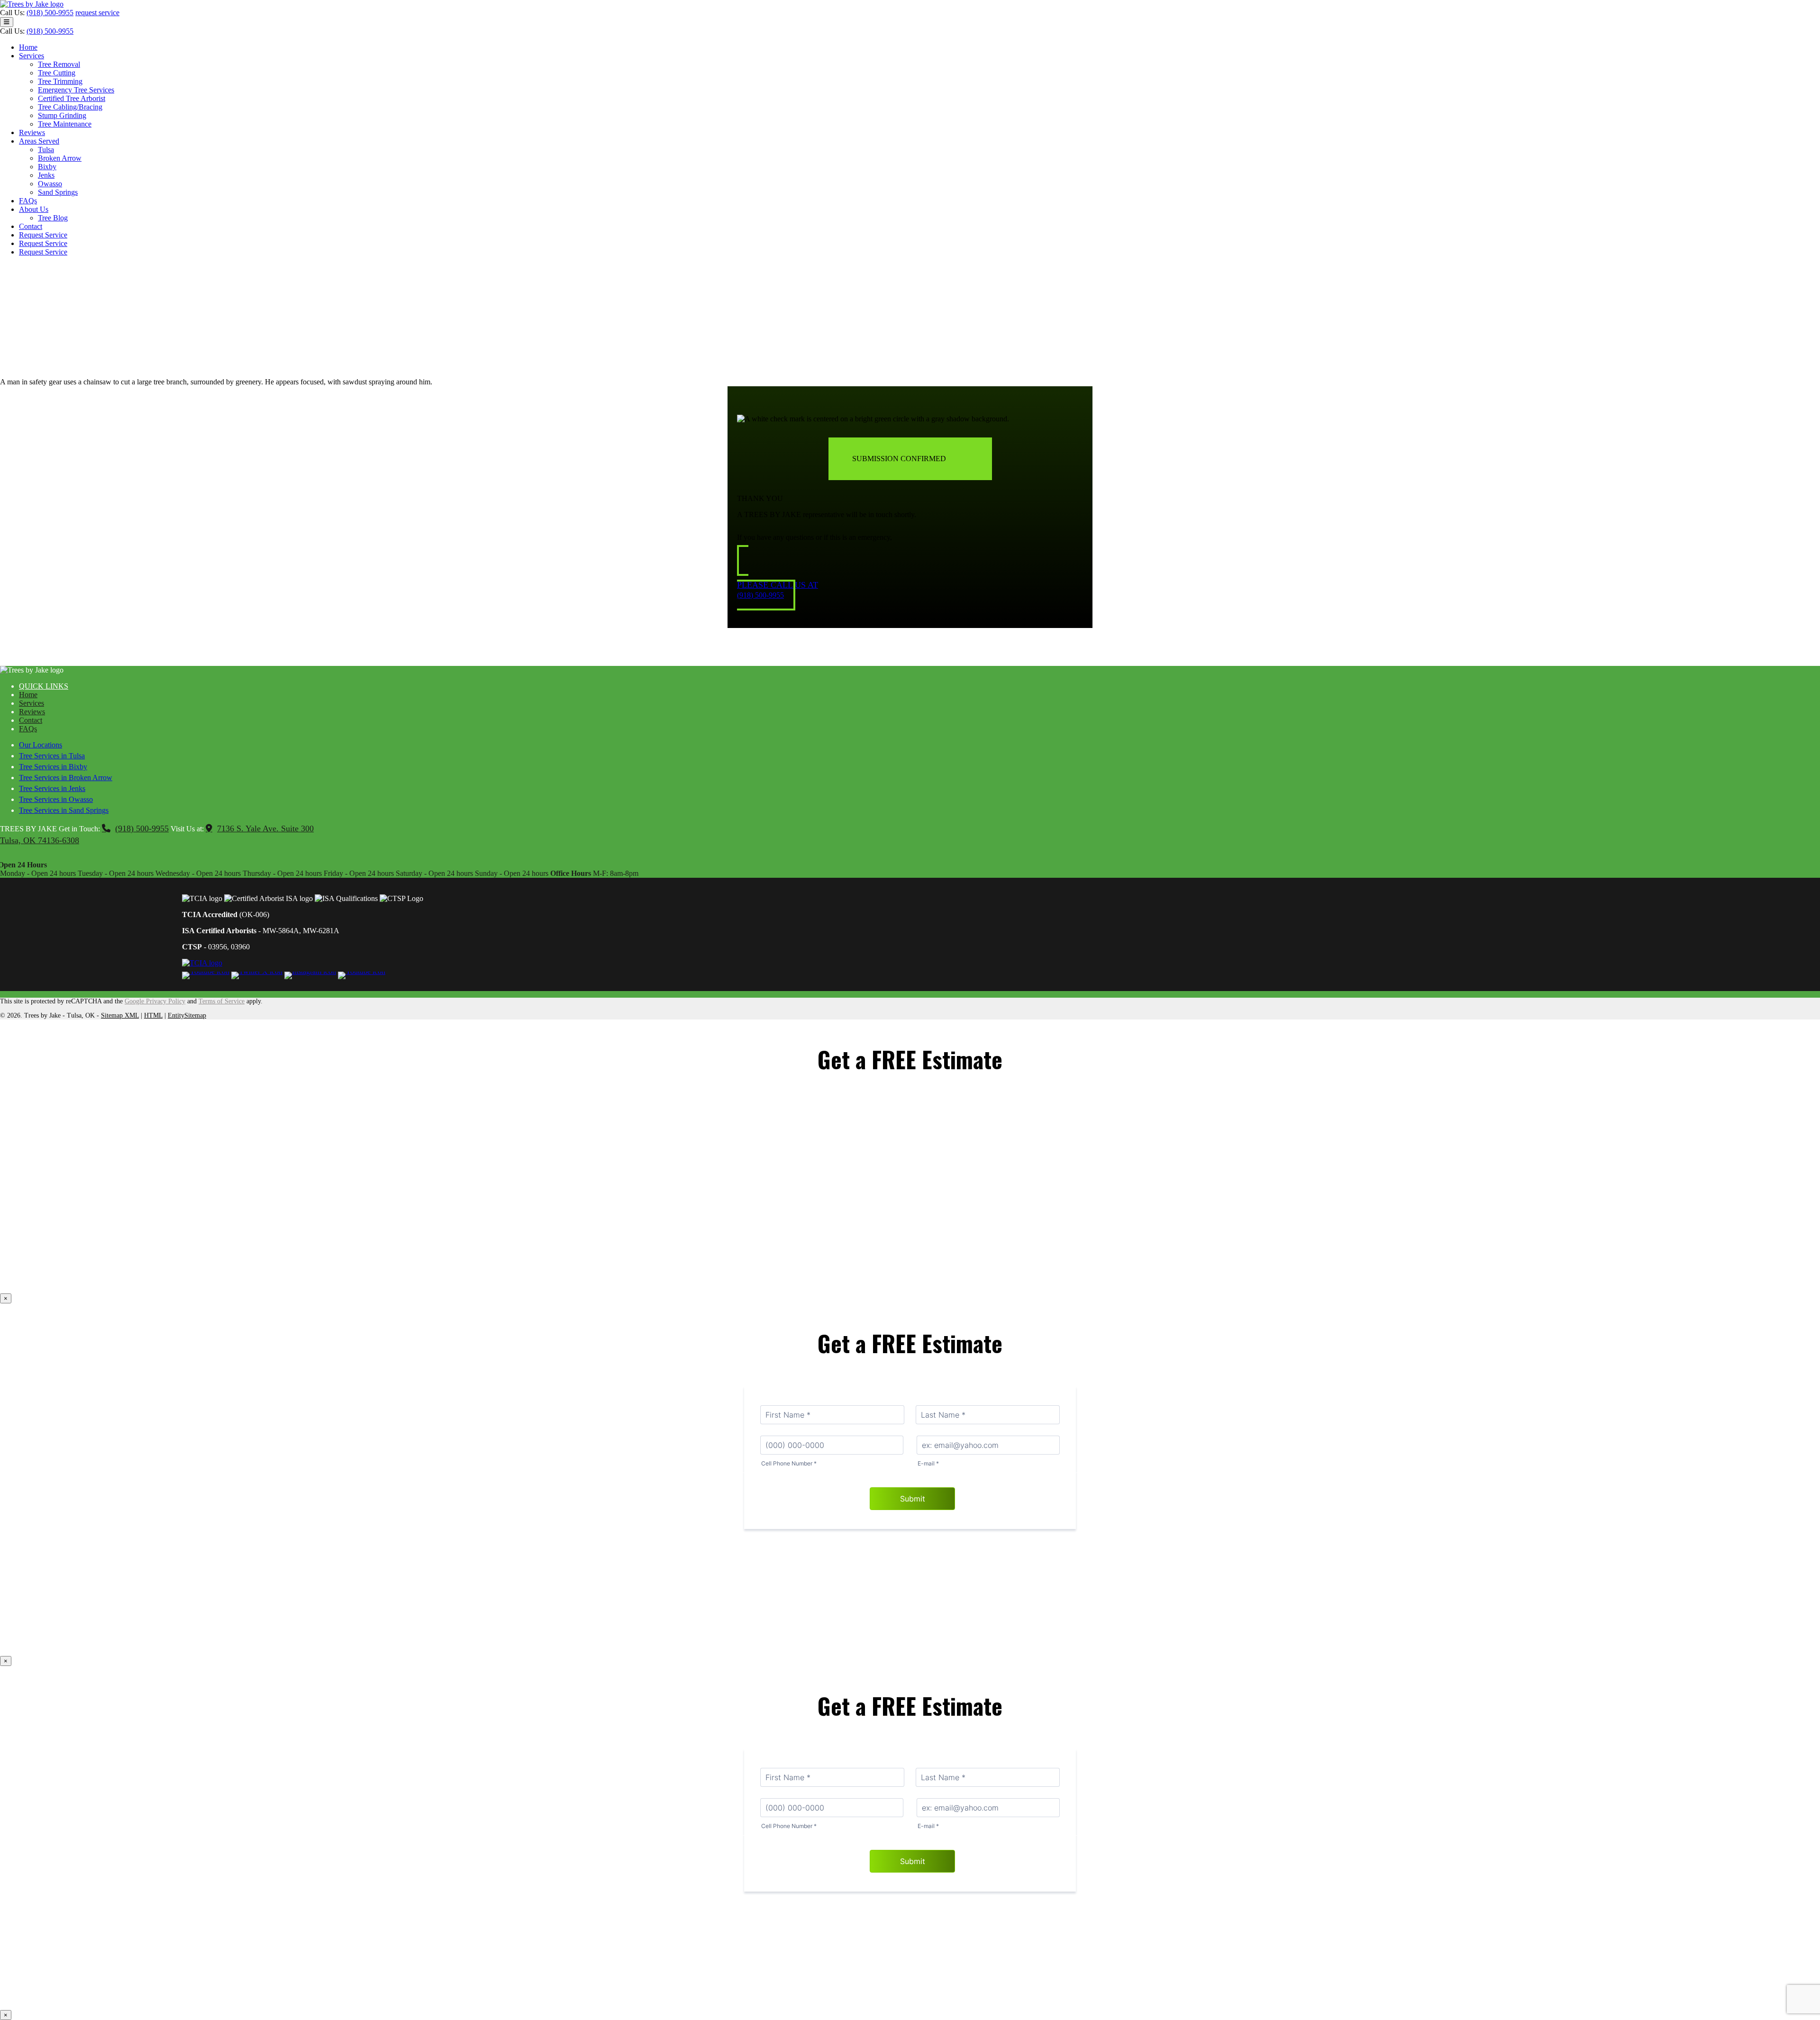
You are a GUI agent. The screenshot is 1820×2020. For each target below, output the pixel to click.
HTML (153, 1015)
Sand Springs (58, 192)
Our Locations (41, 745)
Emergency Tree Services (76, 90)
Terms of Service (222, 1001)
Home (28, 47)
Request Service (43, 235)
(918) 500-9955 (50, 13)
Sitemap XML (120, 1015)
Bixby (47, 167)
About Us (34, 209)
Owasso (50, 184)
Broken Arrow (60, 158)
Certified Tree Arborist (72, 98)
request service (97, 13)
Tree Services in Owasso (56, 799)
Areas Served (39, 141)
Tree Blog (53, 218)
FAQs (28, 201)
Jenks (46, 175)
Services (32, 56)
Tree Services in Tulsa (52, 756)
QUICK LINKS (44, 686)
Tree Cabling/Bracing (70, 107)
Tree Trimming (60, 81)
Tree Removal (59, 64)
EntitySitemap (187, 1015)
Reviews (32, 132)
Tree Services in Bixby (53, 767)
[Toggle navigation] (7, 22)
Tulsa (46, 150)
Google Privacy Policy (155, 1001)
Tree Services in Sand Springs (64, 810)
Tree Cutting (57, 73)
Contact (31, 226)
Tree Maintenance (65, 124)
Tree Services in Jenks (52, 788)
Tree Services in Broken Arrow (66, 778)
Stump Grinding (62, 115)
